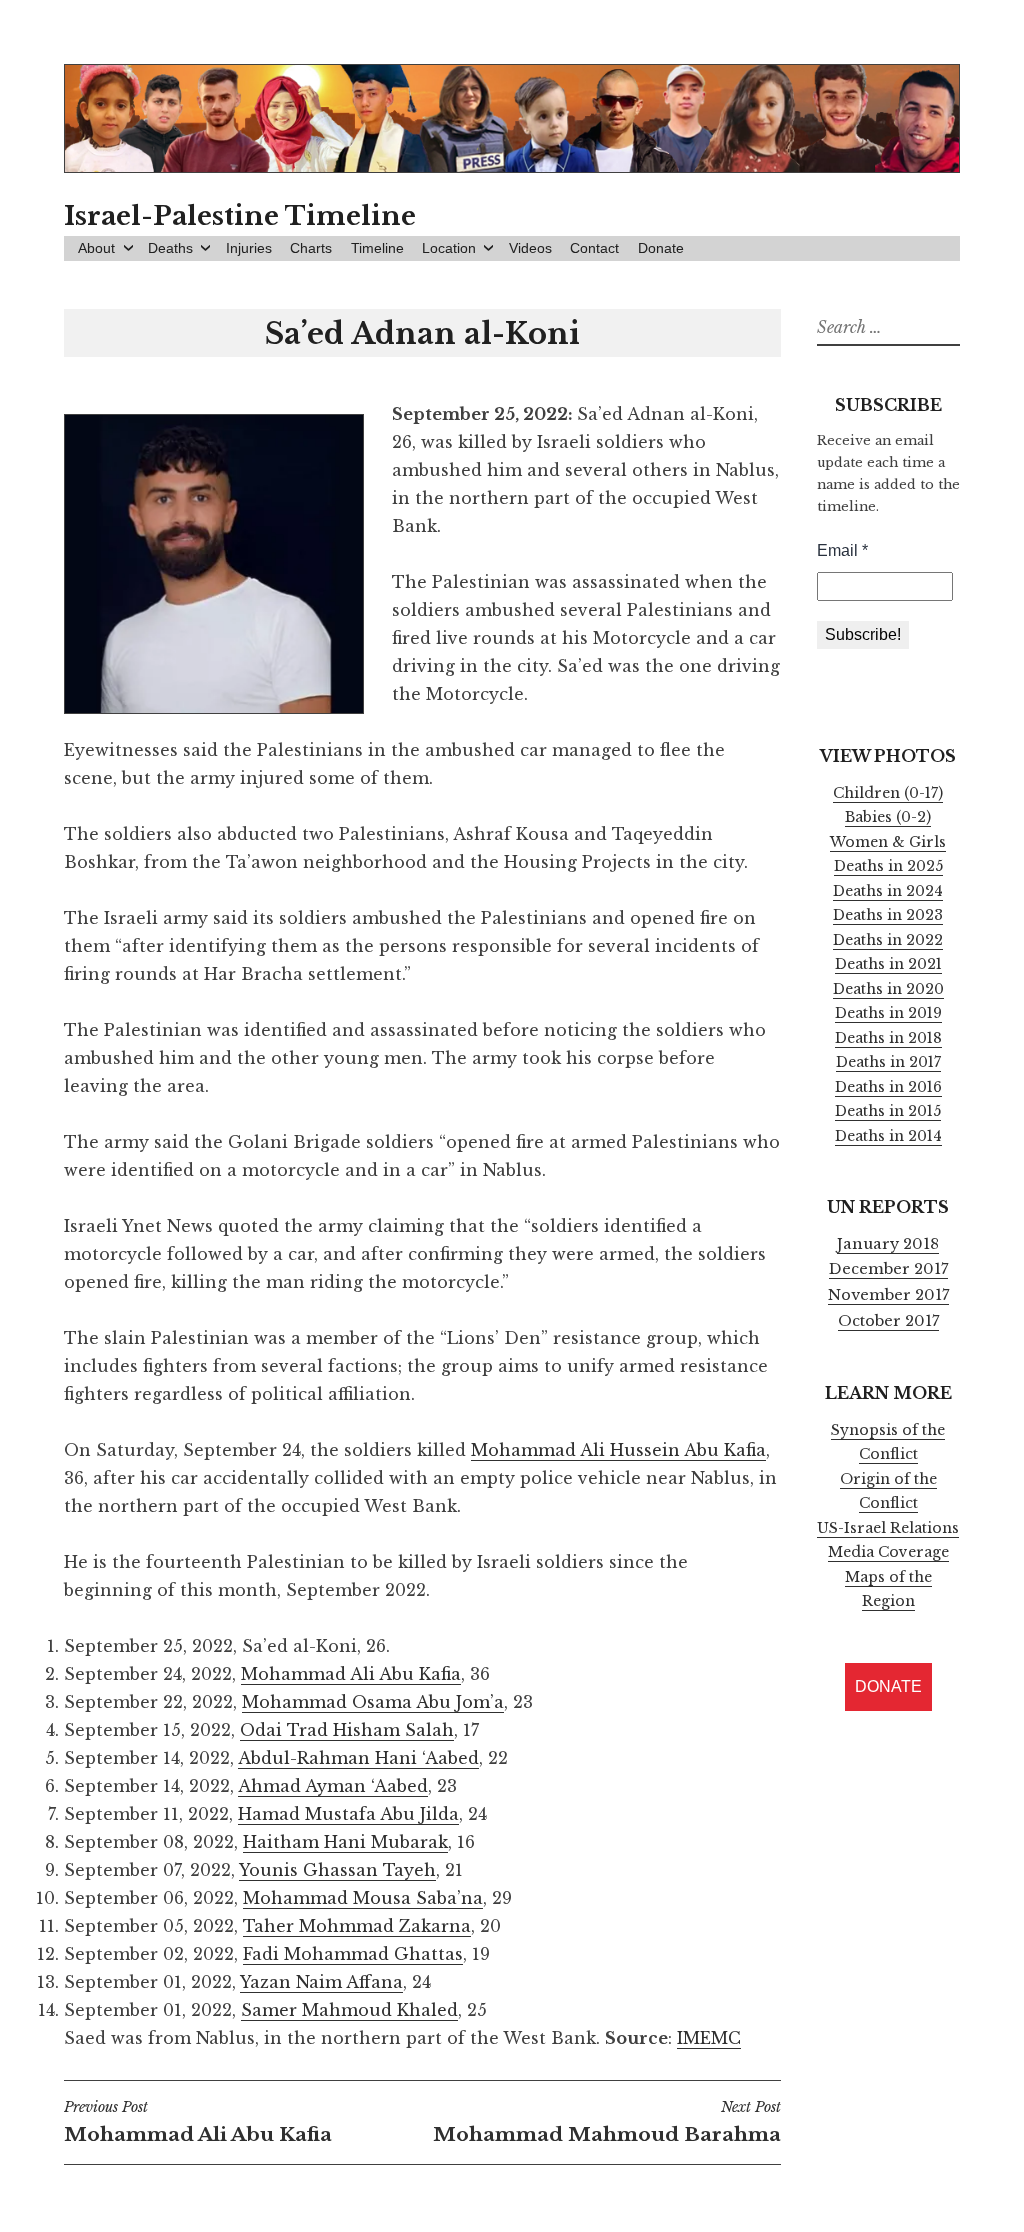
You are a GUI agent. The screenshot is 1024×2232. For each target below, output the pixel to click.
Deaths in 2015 (888, 1111)
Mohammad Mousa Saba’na (363, 1898)
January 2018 (888, 1244)
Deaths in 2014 (888, 1136)
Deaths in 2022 (888, 940)
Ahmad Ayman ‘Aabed (333, 1786)
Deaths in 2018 (888, 1038)
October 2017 (888, 1321)
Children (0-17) (888, 793)
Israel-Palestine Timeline (240, 216)
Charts (311, 248)
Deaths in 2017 (888, 1062)
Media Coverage (888, 1552)
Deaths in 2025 (888, 866)
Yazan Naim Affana (321, 1982)
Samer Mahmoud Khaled (349, 2010)
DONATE (888, 1686)
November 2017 (888, 1295)
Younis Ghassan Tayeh (337, 1870)
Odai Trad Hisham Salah (347, 1730)
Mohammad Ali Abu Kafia (351, 1674)
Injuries (249, 248)
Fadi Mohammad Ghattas (353, 1954)
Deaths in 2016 (888, 1087)
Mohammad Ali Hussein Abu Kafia (618, 1450)
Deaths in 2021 (888, 964)
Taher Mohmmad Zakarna (357, 1926)
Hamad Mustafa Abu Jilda (348, 1814)
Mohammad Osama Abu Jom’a (373, 1702)
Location (449, 248)
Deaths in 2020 (888, 989)
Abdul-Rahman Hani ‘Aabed (358, 1758)
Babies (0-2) (888, 817)
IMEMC (709, 2038)
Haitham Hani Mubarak (345, 1842)
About (96, 248)
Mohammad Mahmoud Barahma (606, 2122)
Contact (594, 248)
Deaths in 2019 (888, 1013)
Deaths (170, 248)
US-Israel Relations (888, 1528)
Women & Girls (888, 842)
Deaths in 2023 (888, 915)
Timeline (377, 248)
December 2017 (888, 1269)
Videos (530, 248)
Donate (661, 248)
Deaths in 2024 (888, 891)
